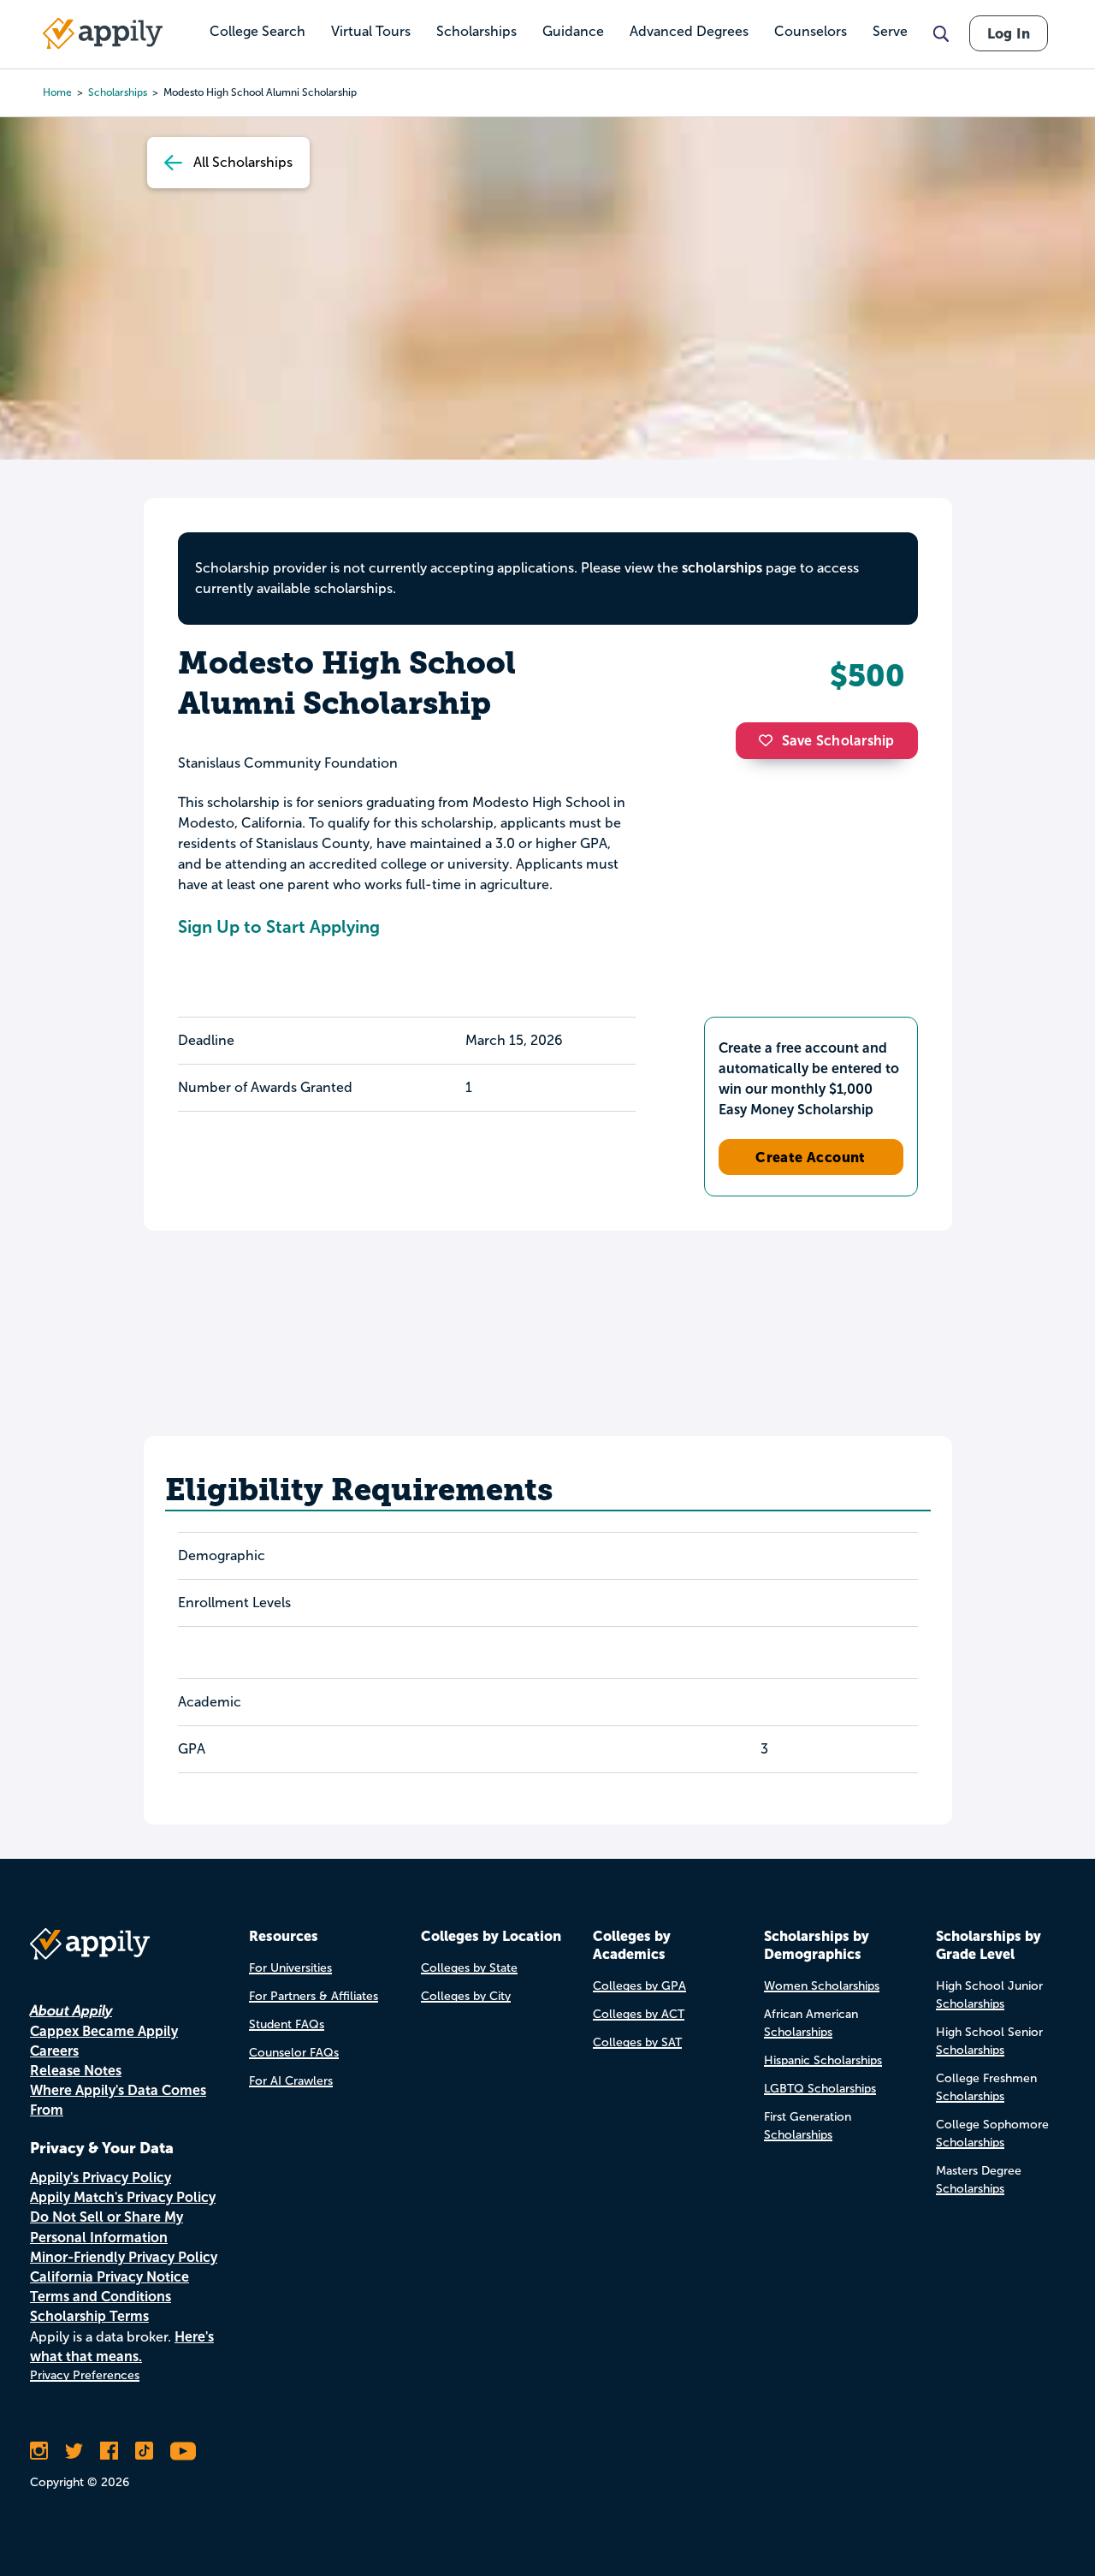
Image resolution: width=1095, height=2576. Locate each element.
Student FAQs (287, 2024)
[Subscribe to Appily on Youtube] (183, 2451)
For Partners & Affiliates (314, 1996)
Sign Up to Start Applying (279, 927)
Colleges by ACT (639, 2014)
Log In (1009, 33)
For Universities (290, 1968)
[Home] (103, 33)
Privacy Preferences (85, 2375)
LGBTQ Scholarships (820, 2089)
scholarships (722, 568)
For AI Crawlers (291, 2081)
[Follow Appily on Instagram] (39, 2451)
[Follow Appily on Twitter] (74, 2451)
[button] (770, 740)
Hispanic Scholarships (823, 2060)
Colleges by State (469, 1968)
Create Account (811, 1157)
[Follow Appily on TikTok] (144, 2451)
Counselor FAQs (294, 2053)
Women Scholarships (822, 1986)
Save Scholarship (838, 741)
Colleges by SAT (637, 2042)
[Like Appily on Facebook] (109, 2451)
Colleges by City (466, 1996)
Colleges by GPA (639, 1986)
